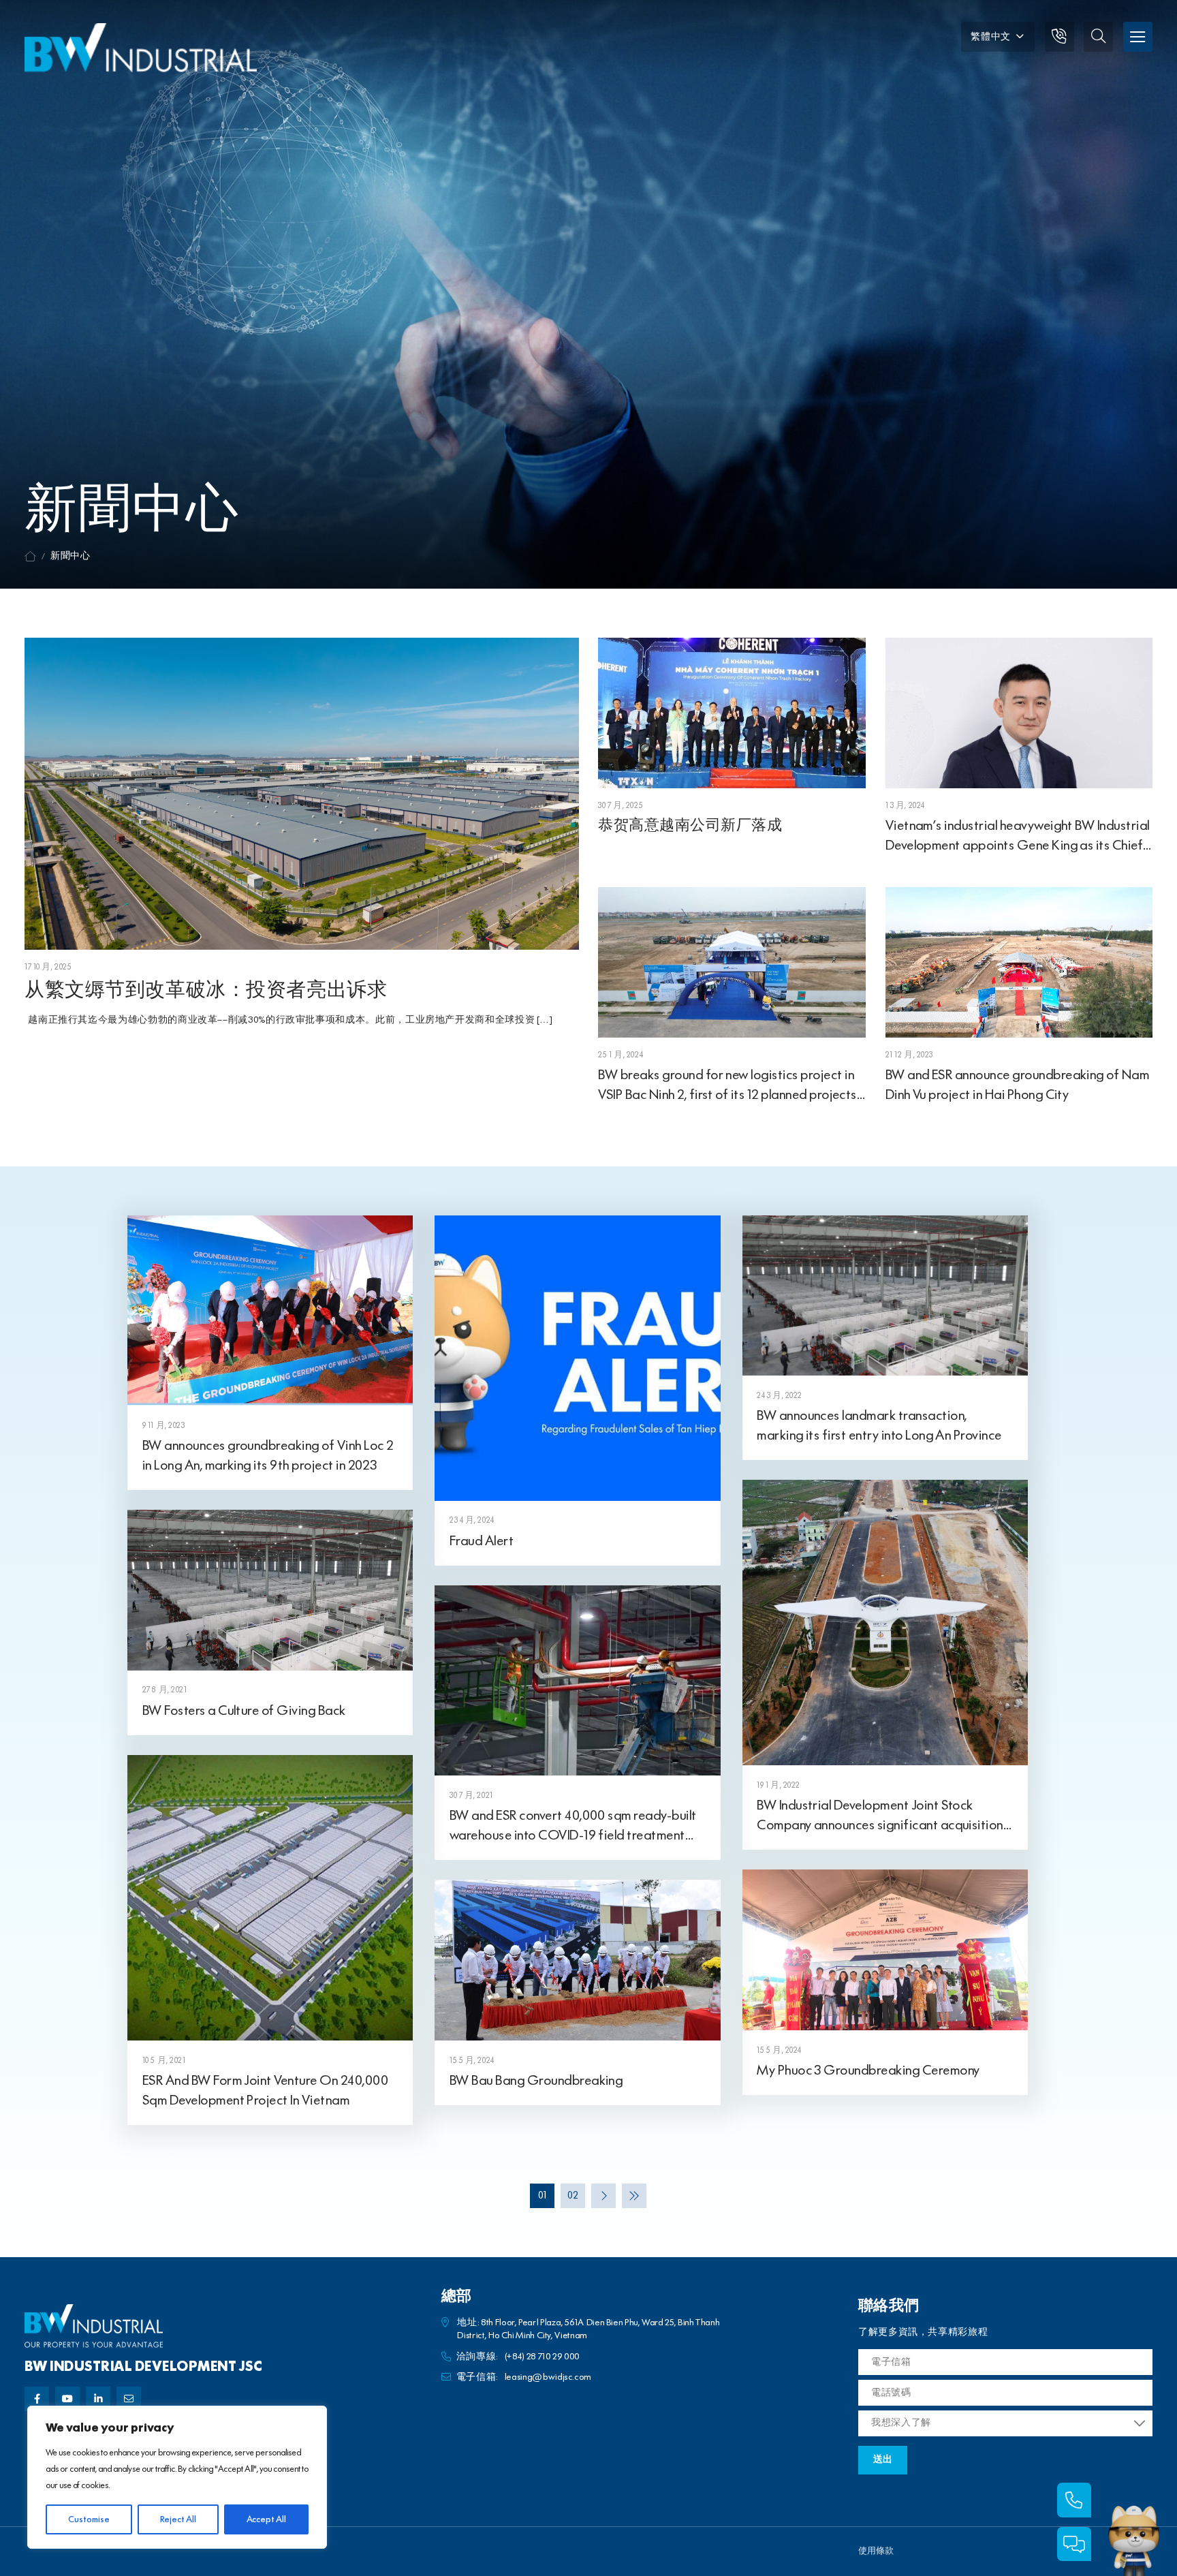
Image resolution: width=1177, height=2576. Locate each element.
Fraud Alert (482, 1541)
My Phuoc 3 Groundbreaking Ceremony (868, 2070)
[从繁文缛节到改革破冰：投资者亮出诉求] (302, 793)
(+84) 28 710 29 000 (542, 2357)
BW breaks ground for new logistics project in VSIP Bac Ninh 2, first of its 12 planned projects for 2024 (727, 1095)
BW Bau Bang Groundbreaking (536, 2081)
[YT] (67, 2399)
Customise (89, 2519)
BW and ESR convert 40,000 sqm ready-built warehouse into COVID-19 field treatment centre (573, 1835)
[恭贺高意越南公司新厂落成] (732, 712)
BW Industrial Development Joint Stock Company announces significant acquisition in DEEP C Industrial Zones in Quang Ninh (880, 1825)
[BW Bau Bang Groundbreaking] (577, 1960)
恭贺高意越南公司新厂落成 (690, 826)
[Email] (129, 2399)
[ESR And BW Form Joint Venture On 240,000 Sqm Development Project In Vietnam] (270, 1897)
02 (573, 2196)
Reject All (178, 2519)
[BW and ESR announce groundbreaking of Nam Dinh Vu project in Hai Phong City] (1019, 962)
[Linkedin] (98, 2399)
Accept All (266, 2519)
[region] (177, 2477)
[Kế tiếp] (603, 2196)
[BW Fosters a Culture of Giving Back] (270, 1589)
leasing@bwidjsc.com (548, 2377)
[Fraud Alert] (577, 1357)
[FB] (37, 2399)
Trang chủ (30, 557)
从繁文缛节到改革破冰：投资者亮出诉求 (206, 991)
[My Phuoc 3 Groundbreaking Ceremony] (885, 1950)
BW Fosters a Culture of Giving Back (244, 1711)
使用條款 (876, 2551)
